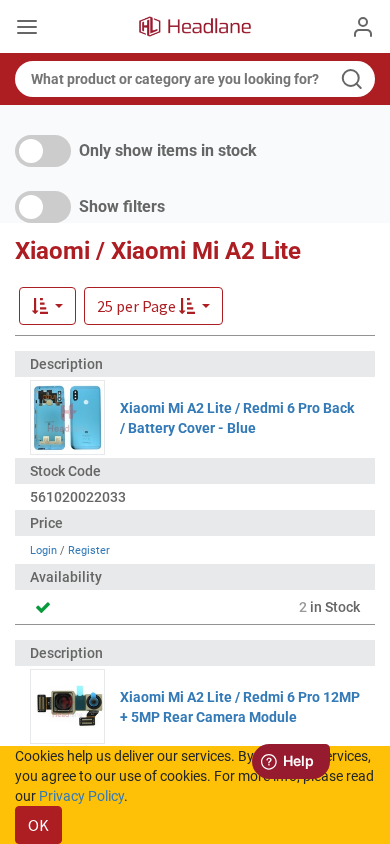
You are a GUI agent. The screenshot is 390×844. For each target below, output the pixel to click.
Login (43, 550)
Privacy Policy (81, 796)
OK (38, 825)
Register (89, 550)
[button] (153, 306)
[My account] (363, 27)
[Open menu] (27, 29)
